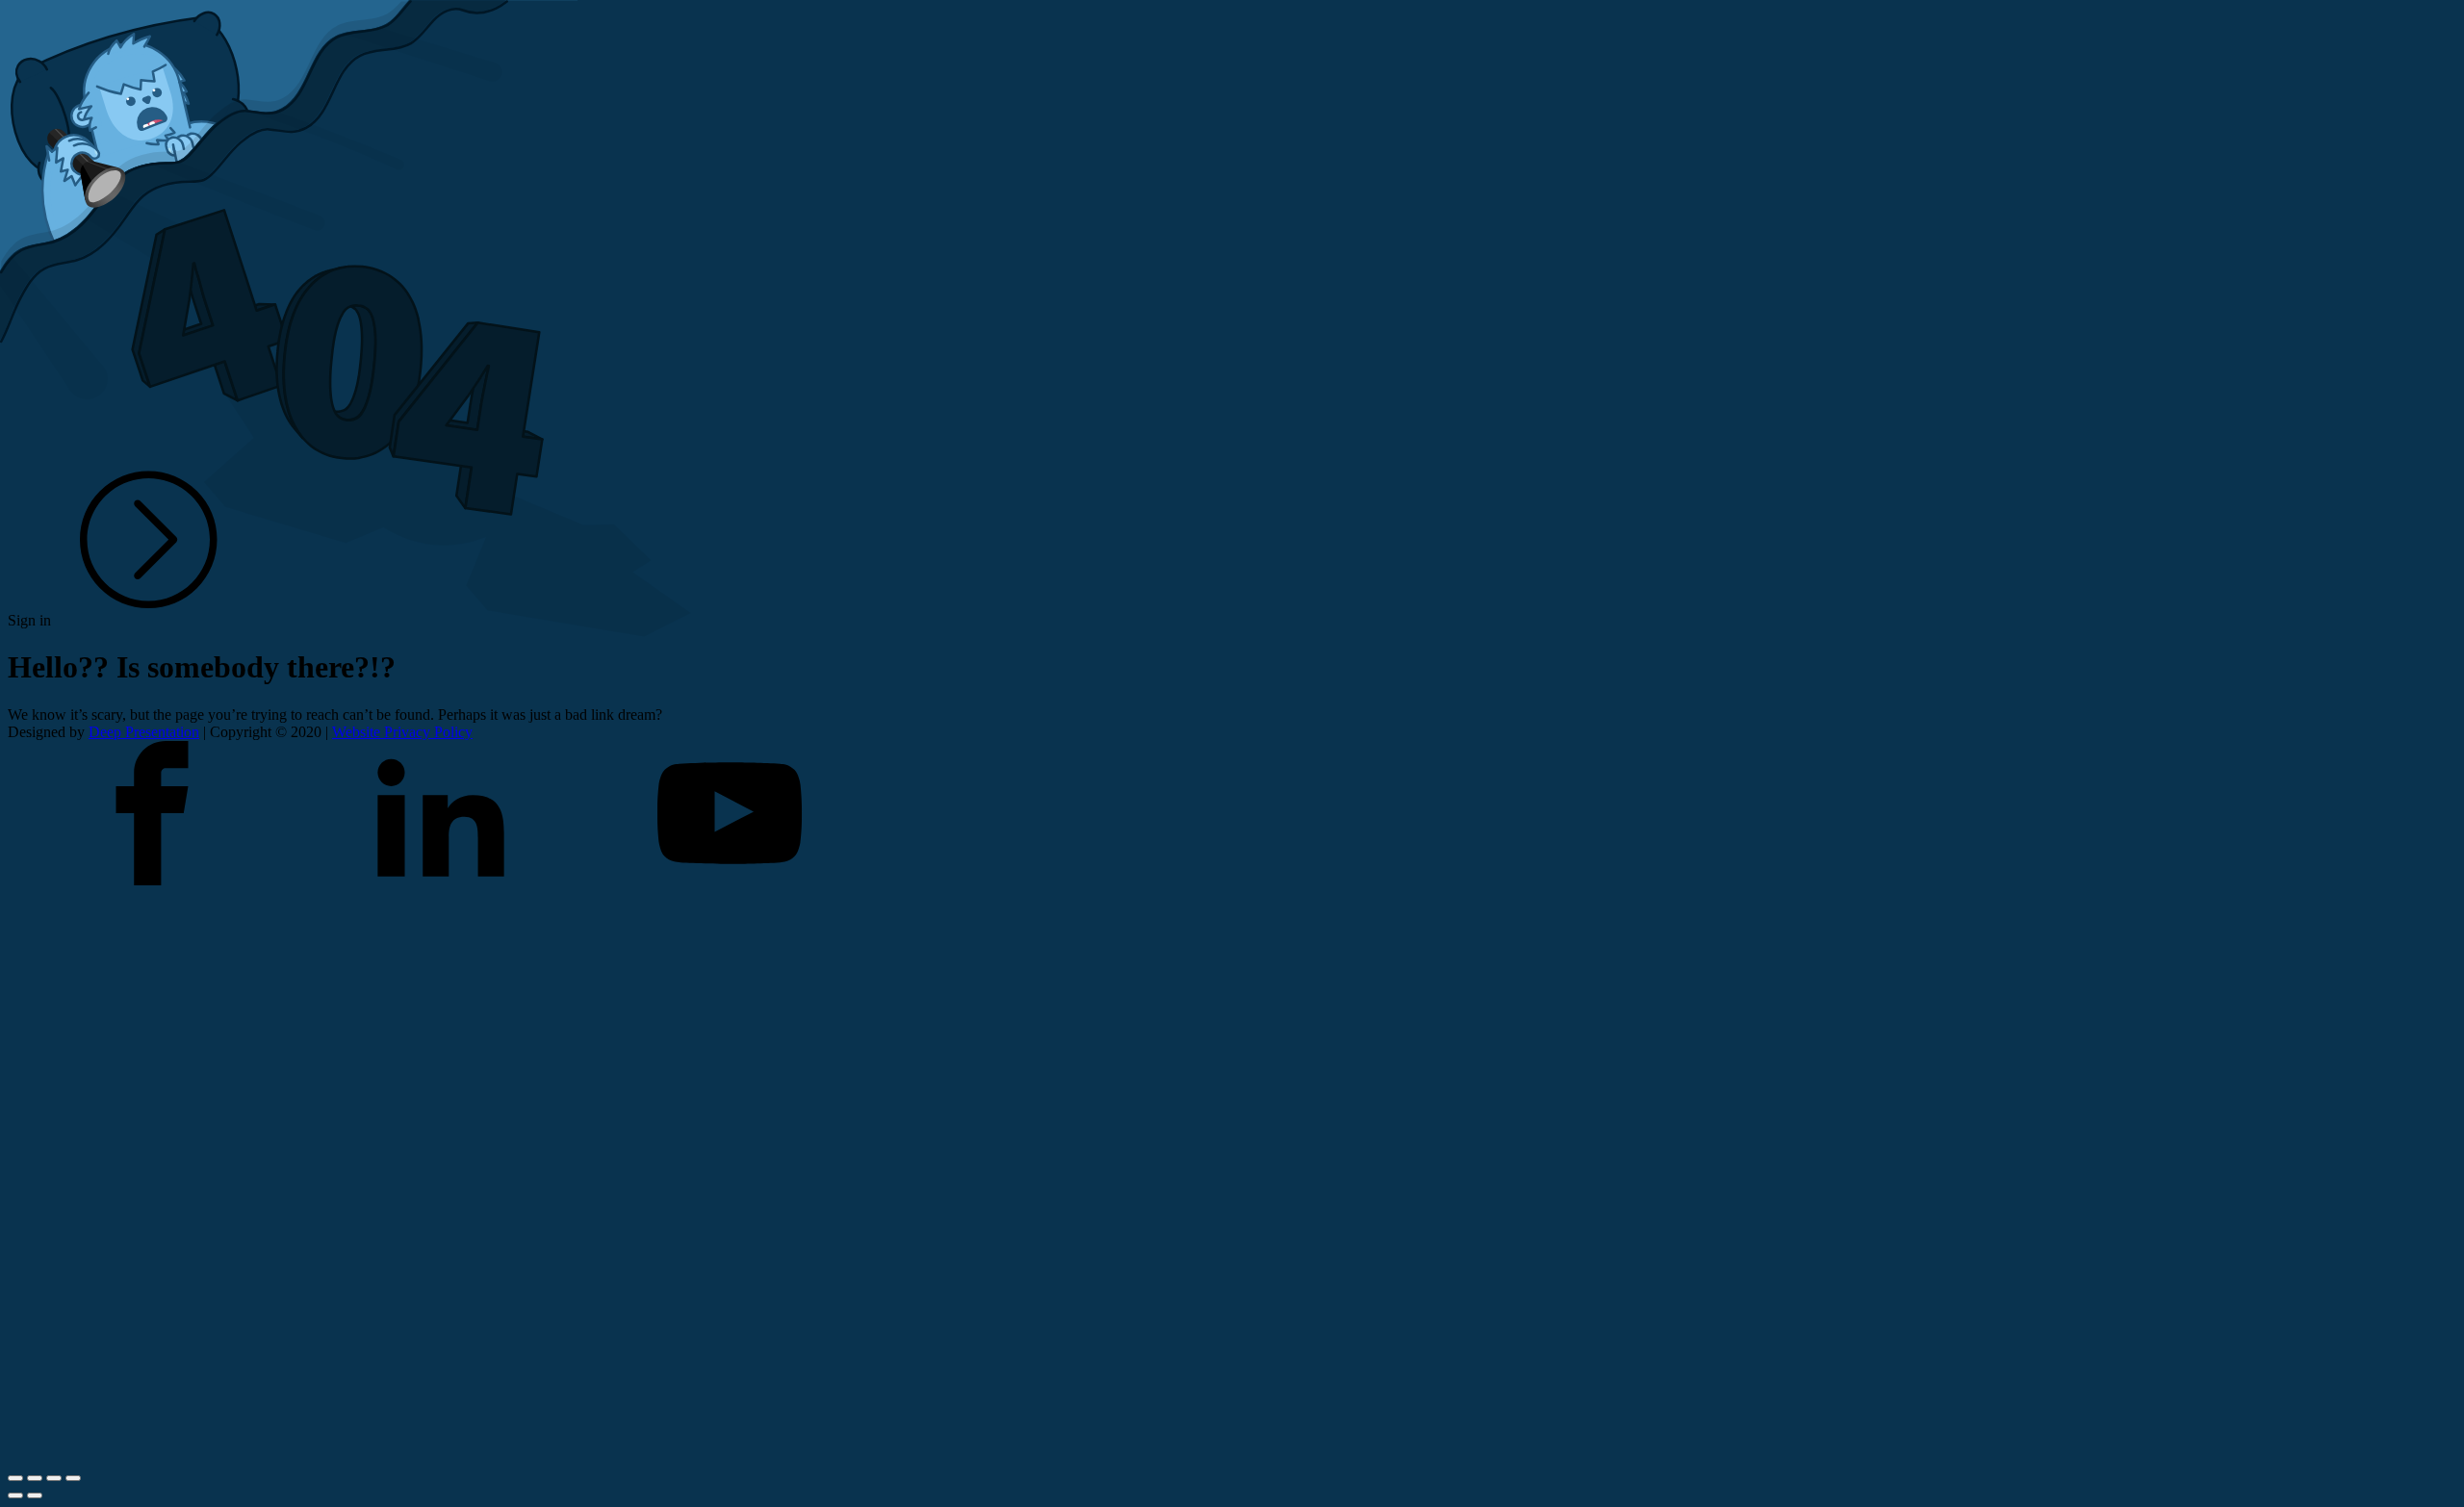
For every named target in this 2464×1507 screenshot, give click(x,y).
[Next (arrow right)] (35, 1495)
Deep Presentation (144, 732)
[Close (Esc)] (15, 1478)
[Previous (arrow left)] (15, 1495)
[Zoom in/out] (73, 1478)
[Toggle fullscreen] (54, 1478)
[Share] (35, 1478)
